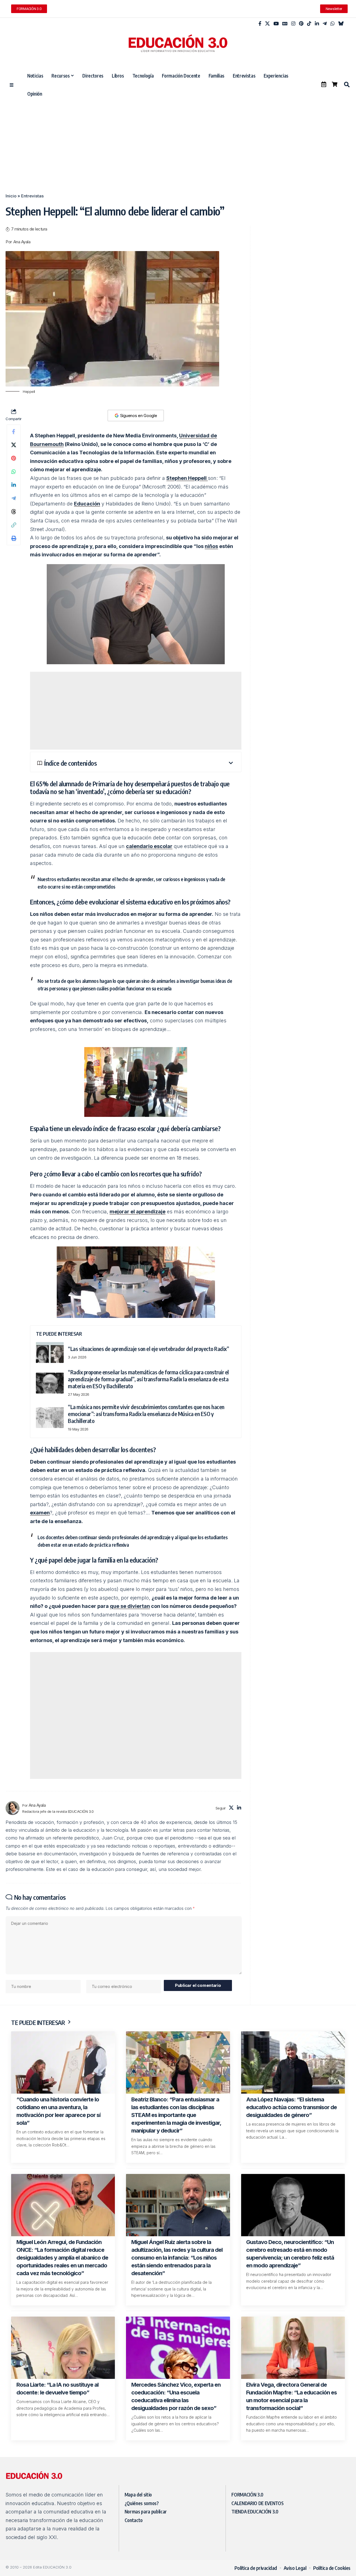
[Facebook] (260, 24)
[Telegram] (325, 24)
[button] (347, 85)
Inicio (11, 196)
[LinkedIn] (317, 24)
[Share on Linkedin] (14, 485)
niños (211, 546)
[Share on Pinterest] (14, 458)
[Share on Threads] (14, 512)
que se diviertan (130, 1606)
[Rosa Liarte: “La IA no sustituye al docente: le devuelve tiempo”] (63, 2348)
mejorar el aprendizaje (138, 1212)
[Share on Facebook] (14, 432)
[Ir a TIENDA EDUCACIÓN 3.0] (335, 84)
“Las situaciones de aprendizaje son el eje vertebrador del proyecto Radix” (148, 1349)
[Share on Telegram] (14, 498)
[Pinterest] (301, 24)
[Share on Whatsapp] (14, 472)
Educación (87, 504)
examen (40, 1513)
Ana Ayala (22, 242)
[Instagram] (293, 24)
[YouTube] (276, 24)
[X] (267, 24)
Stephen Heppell (187, 478)
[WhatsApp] (332, 24)
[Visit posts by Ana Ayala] (13, 1808)
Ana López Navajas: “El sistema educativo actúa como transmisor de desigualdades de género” (291, 2107)
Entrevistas (32, 196)
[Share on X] (14, 445)
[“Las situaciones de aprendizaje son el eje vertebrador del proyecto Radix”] (50, 1353)
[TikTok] (309, 24)
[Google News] (285, 24)
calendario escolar (149, 846)
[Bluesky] (341, 24)
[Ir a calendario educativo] (324, 84)
